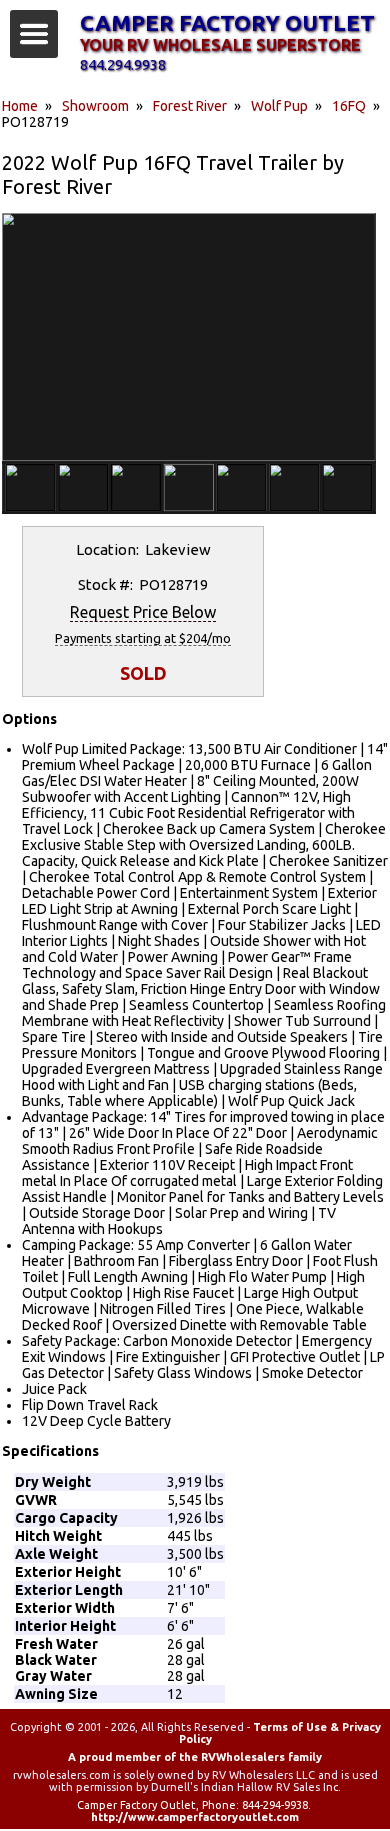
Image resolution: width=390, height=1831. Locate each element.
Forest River (190, 106)
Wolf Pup (279, 106)
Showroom (95, 106)
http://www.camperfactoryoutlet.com (195, 1817)
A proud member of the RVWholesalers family (195, 1757)
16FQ (349, 106)
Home (20, 106)
